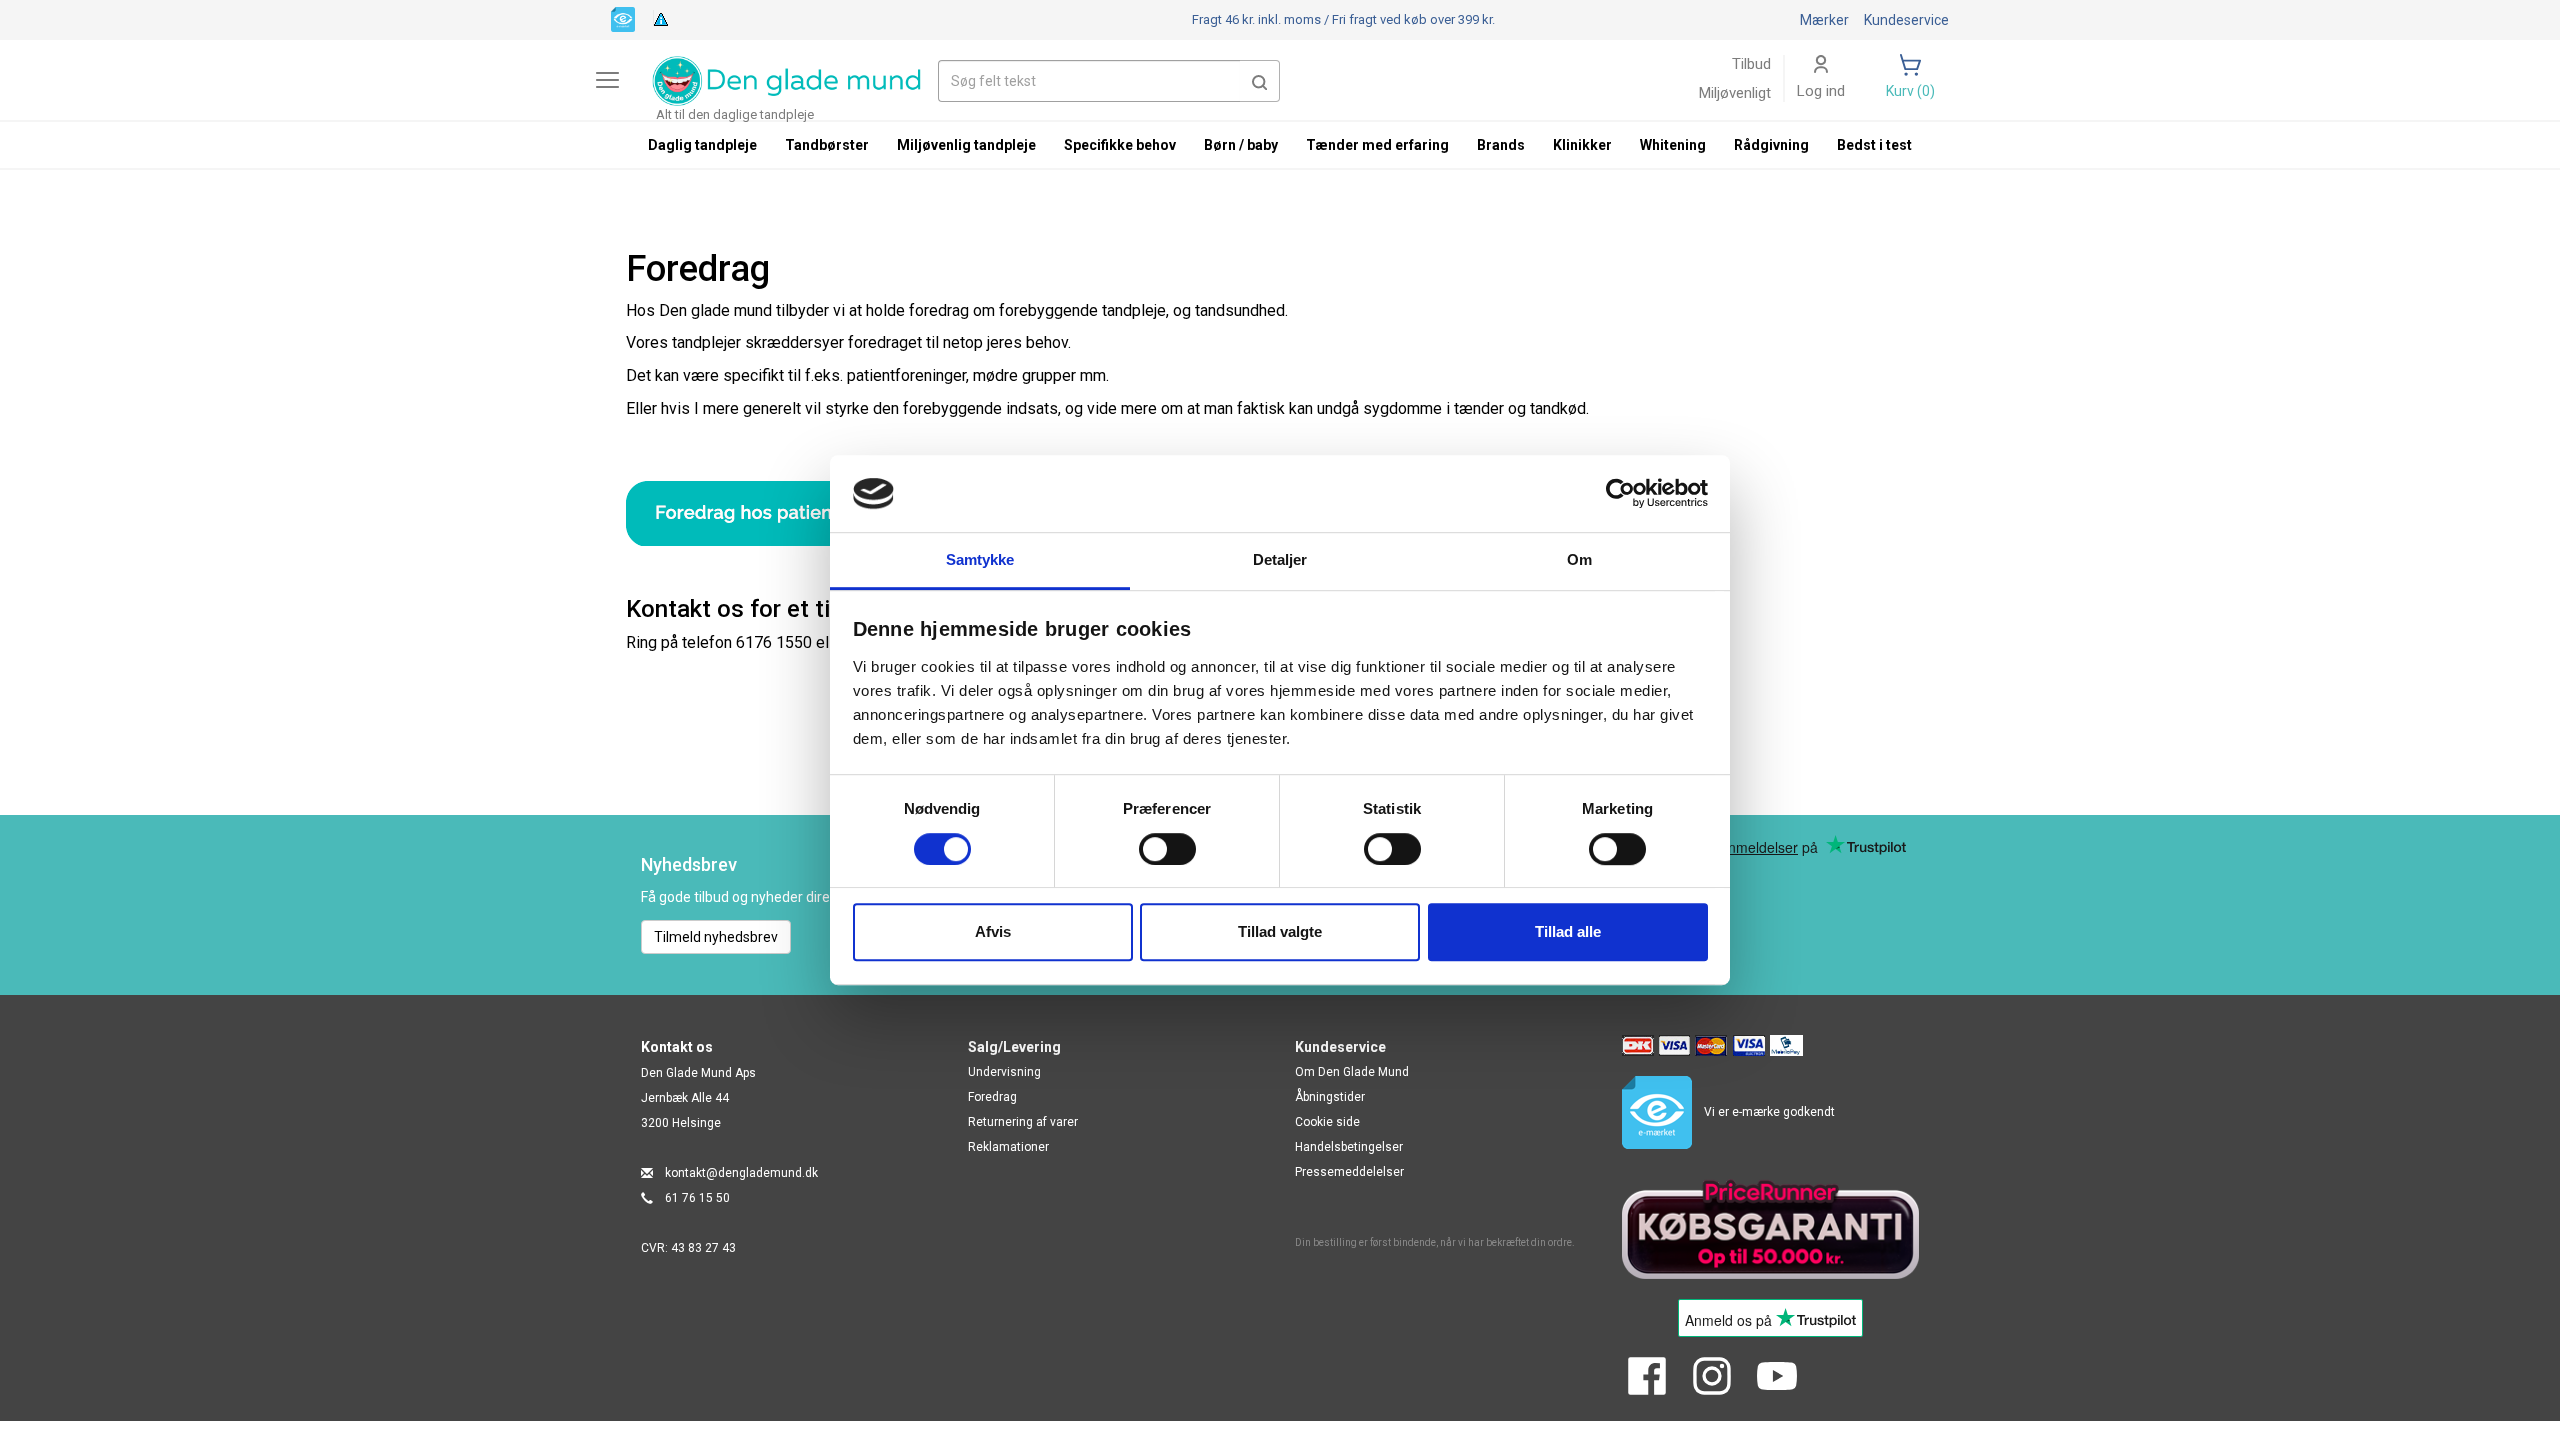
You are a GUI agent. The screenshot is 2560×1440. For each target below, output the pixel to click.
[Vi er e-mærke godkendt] (623, 18)
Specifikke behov (1120, 145)
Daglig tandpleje (702, 145)
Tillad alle (1568, 931)
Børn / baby (1241, 145)
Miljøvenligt (1735, 93)
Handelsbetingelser (1349, 1147)
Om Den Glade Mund (1352, 1072)
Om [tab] (1579, 559)
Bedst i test (1874, 145)
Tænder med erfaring (1377, 145)
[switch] (1167, 849)
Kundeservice (1906, 20)
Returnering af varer (1023, 1122)
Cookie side (1327, 1122)
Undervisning (1004, 1072)
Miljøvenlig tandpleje (966, 145)
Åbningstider (1330, 1097)
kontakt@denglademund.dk (741, 1173)
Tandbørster (827, 145)
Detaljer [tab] (1280, 559)
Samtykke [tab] (980, 559)
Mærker (1824, 20)
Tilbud (1751, 64)
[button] (1260, 81)
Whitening (1673, 145)
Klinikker (1582, 145)
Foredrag (992, 1097)
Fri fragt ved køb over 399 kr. (1343, 19)
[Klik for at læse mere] (818, 513)
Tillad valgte (1280, 931)
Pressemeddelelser (1349, 1172)
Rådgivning (1771, 145)
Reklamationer (1008, 1147)
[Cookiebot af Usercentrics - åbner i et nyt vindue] (1620, 494)
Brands (1501, 145)
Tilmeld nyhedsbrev (716, 937)
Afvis (993, 931)
